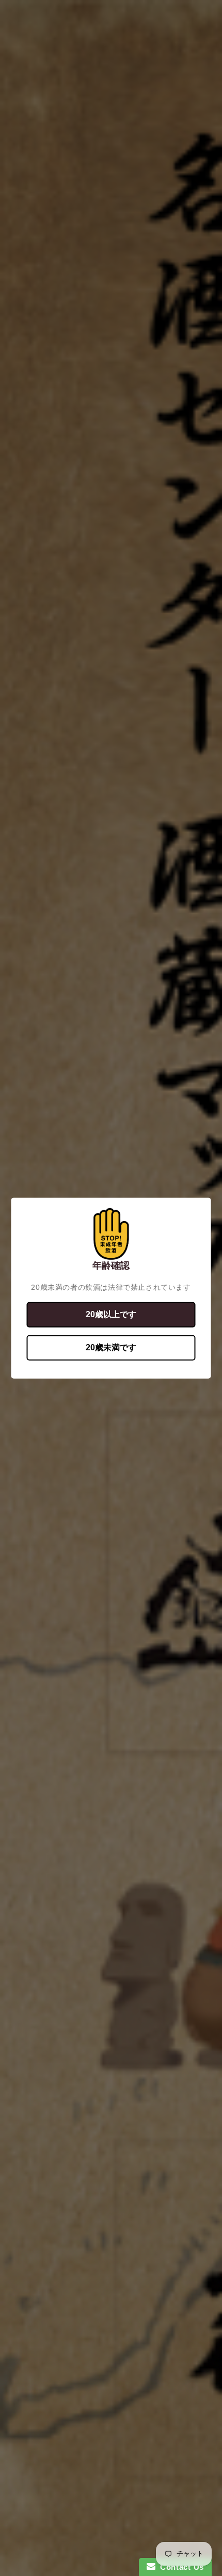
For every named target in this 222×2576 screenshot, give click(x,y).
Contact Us (180, 2567)
